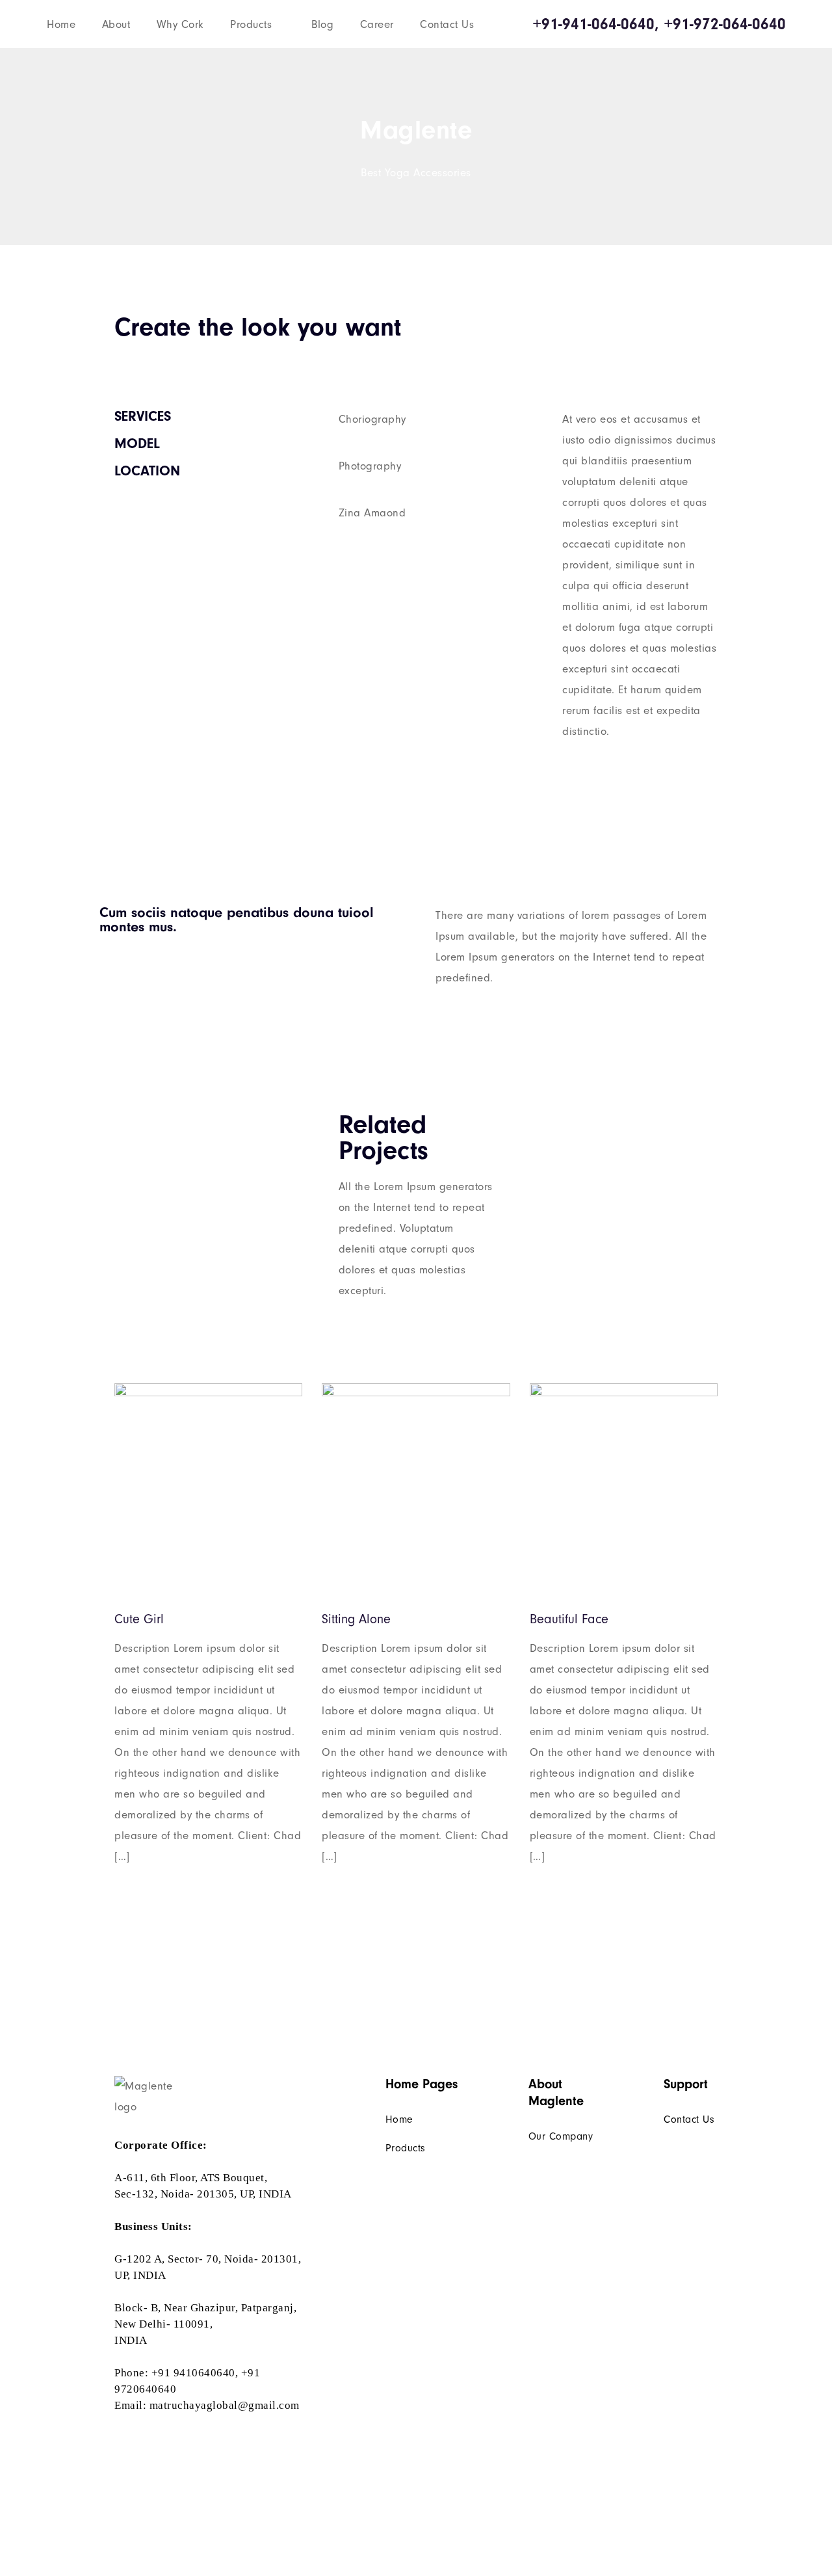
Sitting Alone (356, 1619)
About (116, 24)
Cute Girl (139, 1619)
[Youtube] (156, 2438)
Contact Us (447, 24)
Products (251, 24)
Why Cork (180, 24)
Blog (322, 24)
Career (377, 24)
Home (61, 24)
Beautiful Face (569, 1619)
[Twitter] (137, 2438)
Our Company (561, 2136)
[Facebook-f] (117, 2438)
